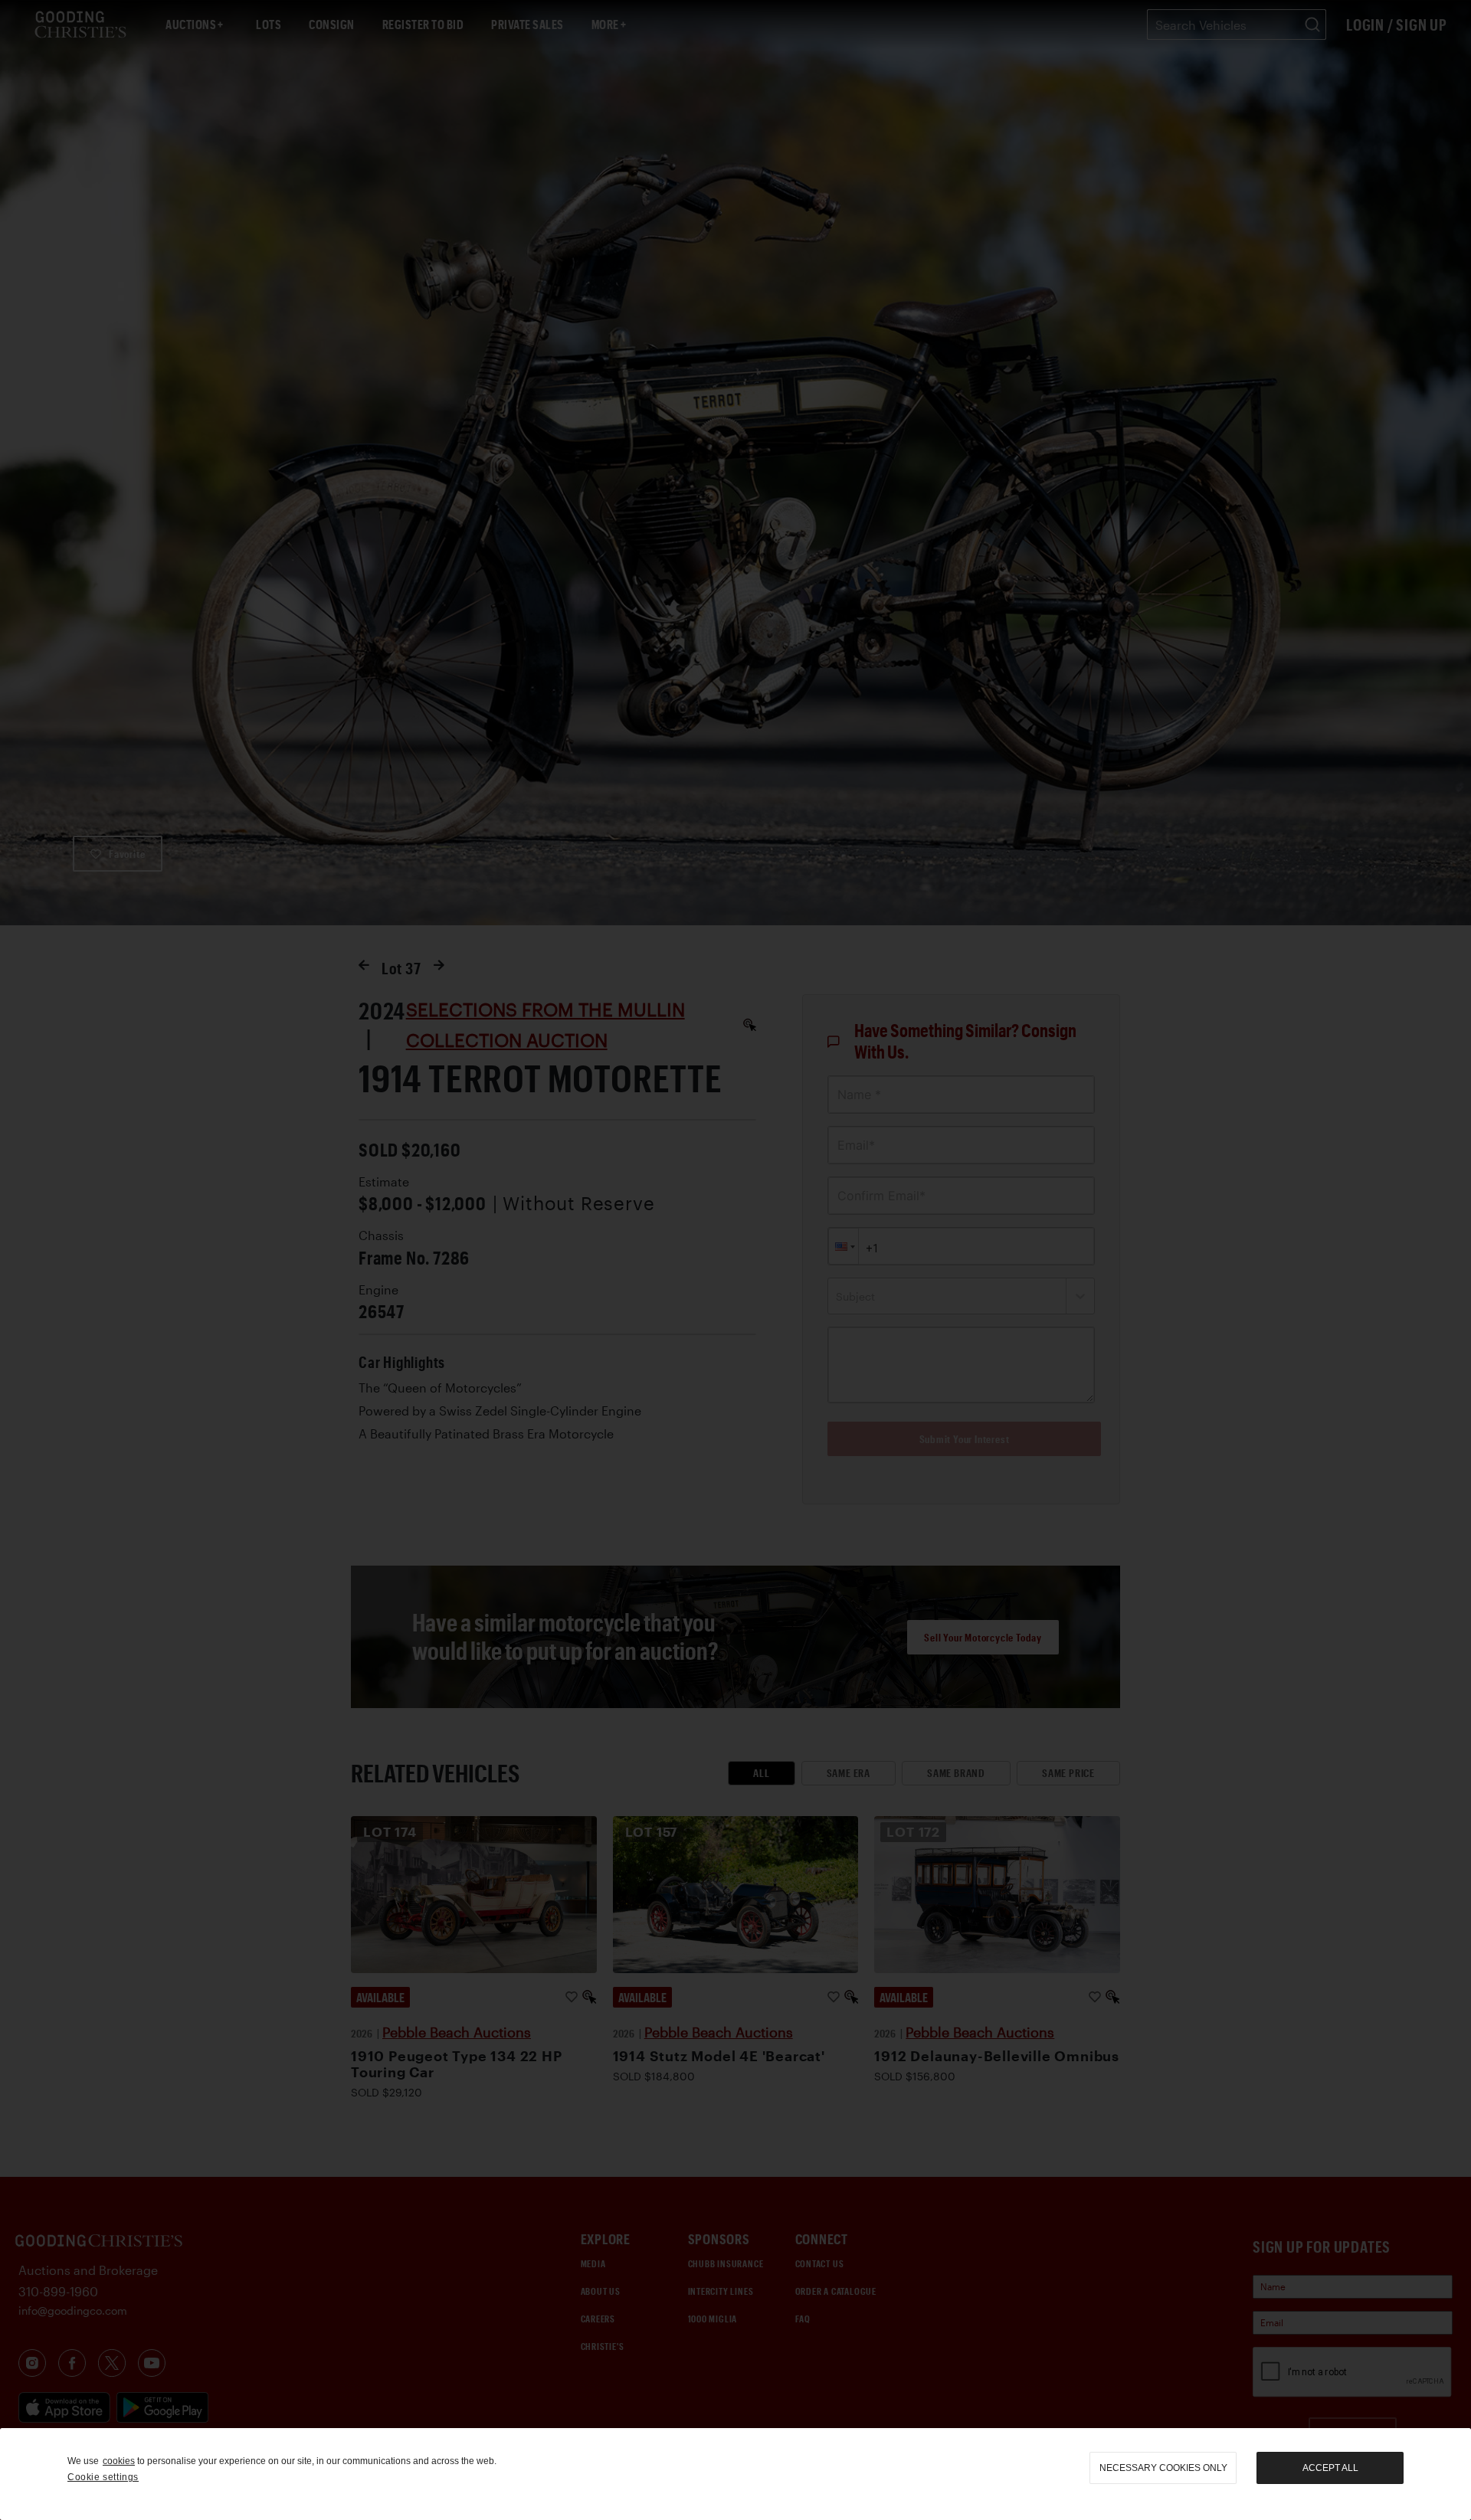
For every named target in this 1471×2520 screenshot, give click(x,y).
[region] (735, 2474)
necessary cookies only (1163, 2468)
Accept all (1330, 2468)
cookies (119, 2461)
